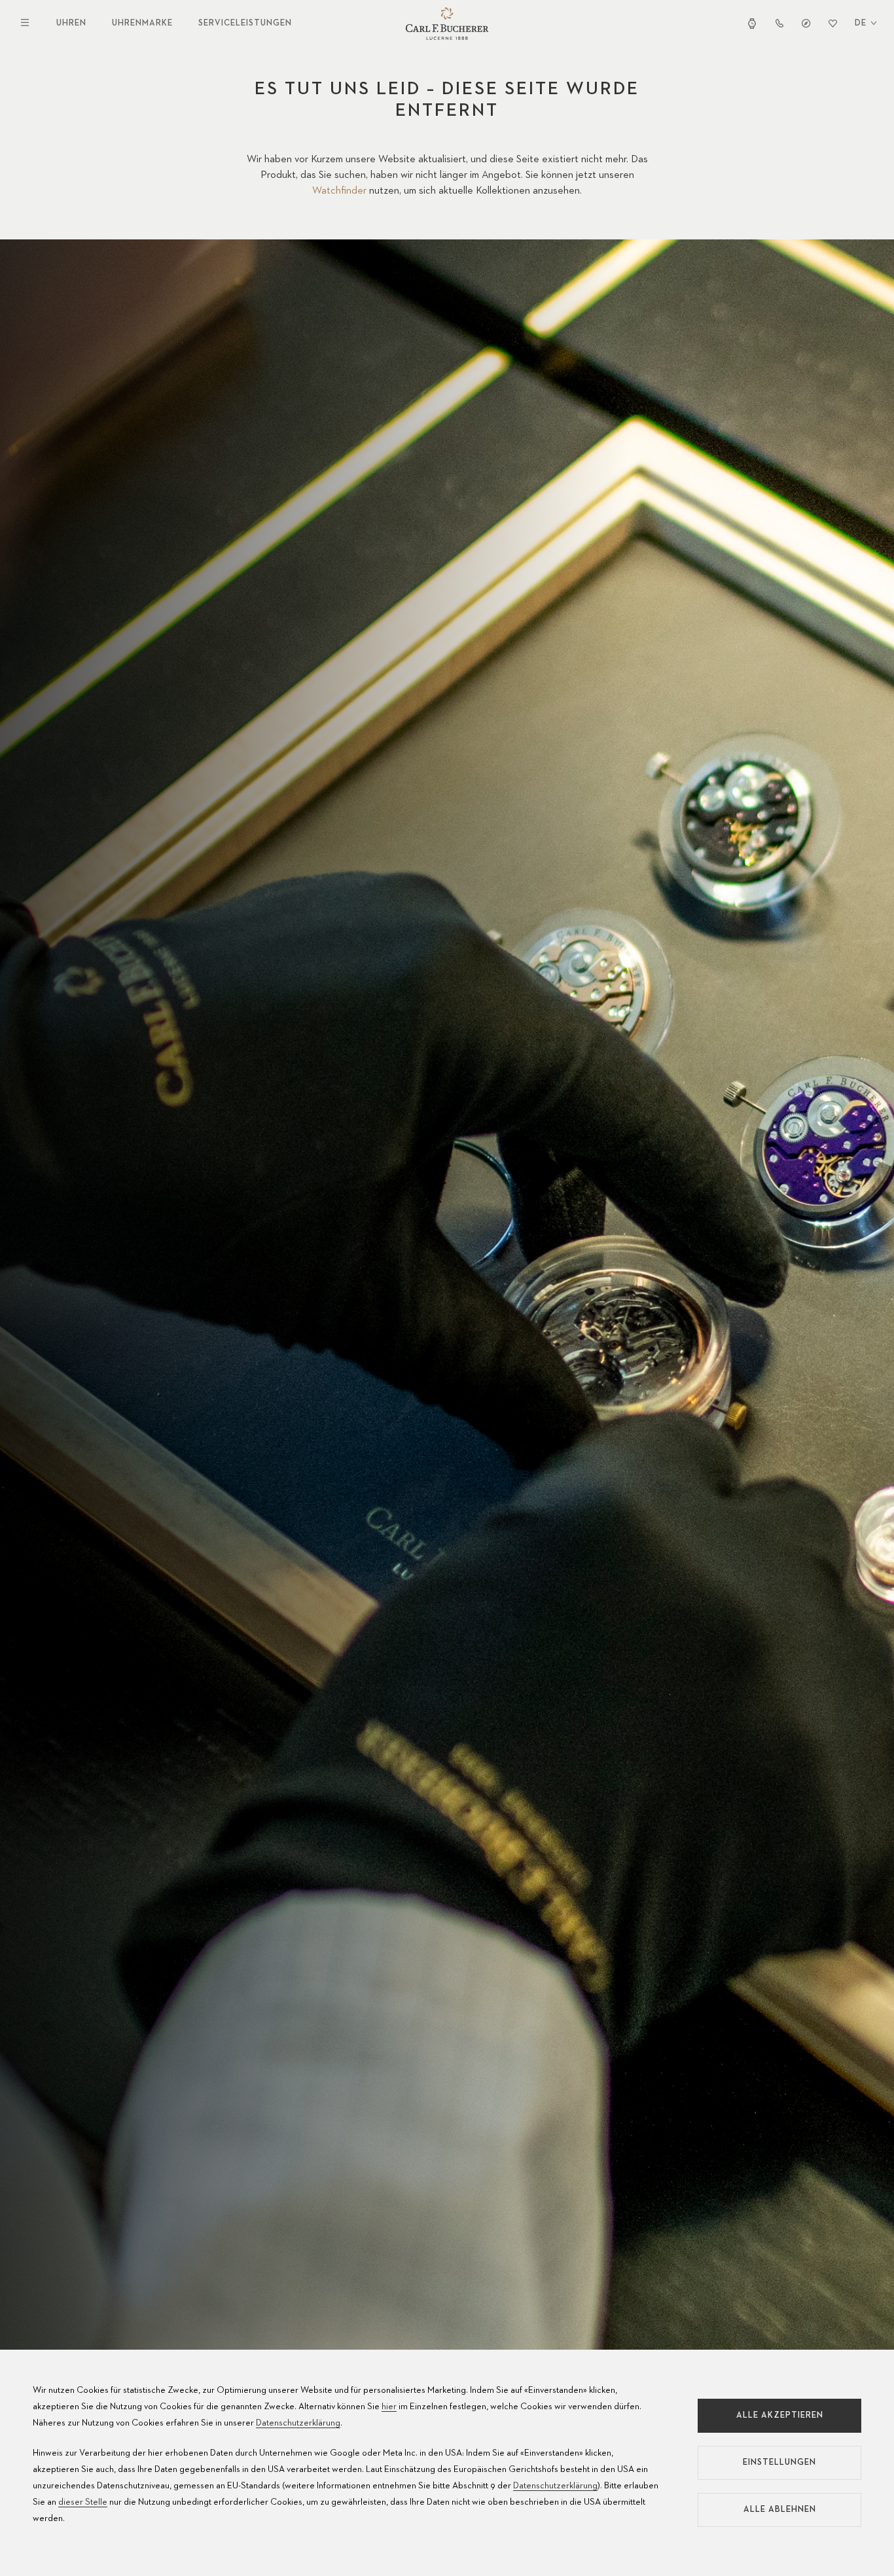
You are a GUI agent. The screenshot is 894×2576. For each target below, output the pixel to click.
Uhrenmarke (142, 23)
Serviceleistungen (245, 23)
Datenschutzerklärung (298, 2423)
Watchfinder (339, 191)
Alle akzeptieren (780, 2415)
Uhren (71, 23)
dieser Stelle (83, 2502)
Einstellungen (779, 2463)
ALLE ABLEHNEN (780, 2510)
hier (389, 2407)
